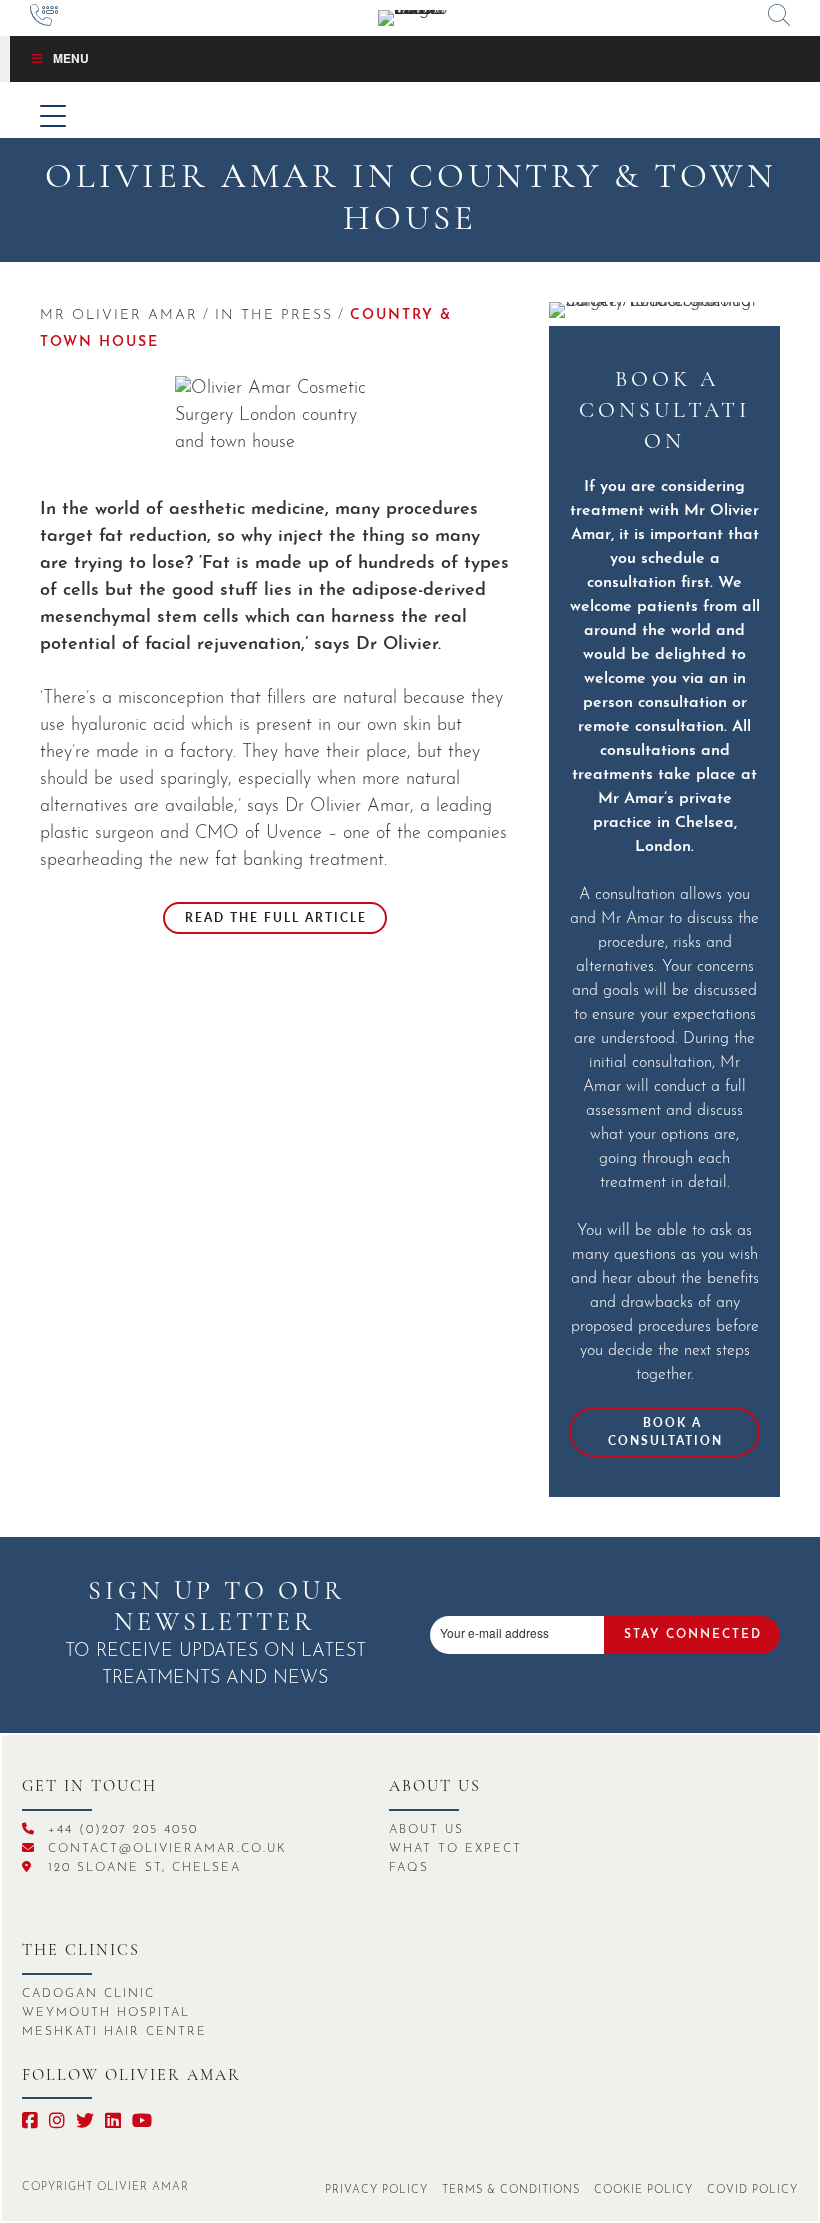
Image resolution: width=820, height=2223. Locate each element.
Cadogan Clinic (88, 1994)
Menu (71, 58)
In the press (274, 315)
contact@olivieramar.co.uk (164, 1849)
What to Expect (455, 1849)
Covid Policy (752, 2190)
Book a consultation (665, 1431)
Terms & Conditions (511, 2190)
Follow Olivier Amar (131, 2076)
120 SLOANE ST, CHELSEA (141, 1868)
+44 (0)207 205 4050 (120, 1830)
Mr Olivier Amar (119, 315)
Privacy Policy (376, 2190)
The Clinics (81, 1951)
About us (435, 1787)
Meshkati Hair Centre (114, 2032)
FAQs (409, 1868)
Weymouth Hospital (106, 2013)
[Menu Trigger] (52, 115)
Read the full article (276, 917)
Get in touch (89, 1787)
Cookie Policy (643, 2190)
